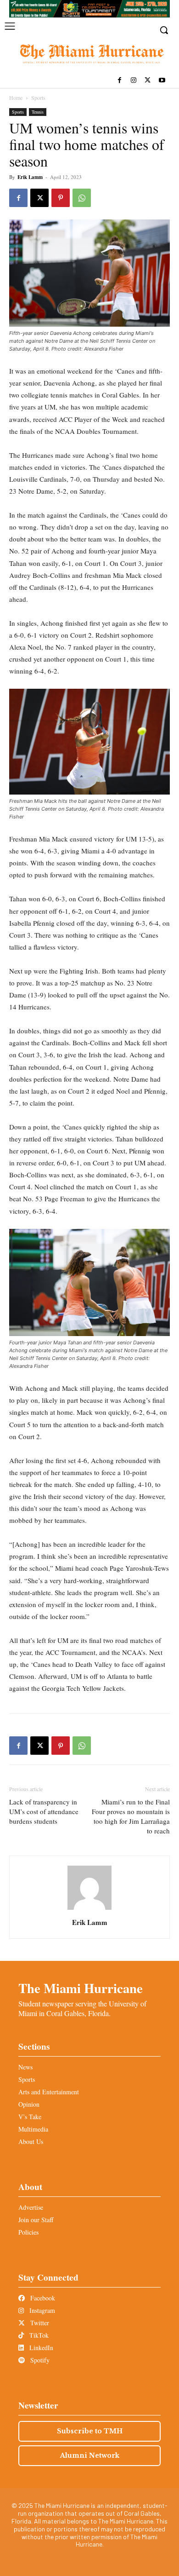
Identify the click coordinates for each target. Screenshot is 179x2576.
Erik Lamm (30, 177)
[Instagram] (134, 81)
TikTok (38, 2335)
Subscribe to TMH (90, 2431)
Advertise (31, 2207)
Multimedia (33, 2129)
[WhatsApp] (82, 198)
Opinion (29, 2104)
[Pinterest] (61, 198)
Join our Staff (36, 2220)
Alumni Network (90, 2455)
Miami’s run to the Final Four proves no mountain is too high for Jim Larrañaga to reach (131, 1816)
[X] (148, 81)
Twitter (39, 2323)
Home (16, 98)
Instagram (41, 2310)
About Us (31, 2141)
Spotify (39, 2360)
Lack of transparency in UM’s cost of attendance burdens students (44, 1811)
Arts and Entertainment (49, 2092)
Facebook (42, 2298)
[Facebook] (120, 81)
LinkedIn (40, 2348)
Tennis (38, 112)
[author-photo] (89, 1910)
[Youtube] (162, 81)
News (25, 2067)
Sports (38, 98)
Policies (28, 2232)
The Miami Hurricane (81, 1988)
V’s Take (30, 2117)
